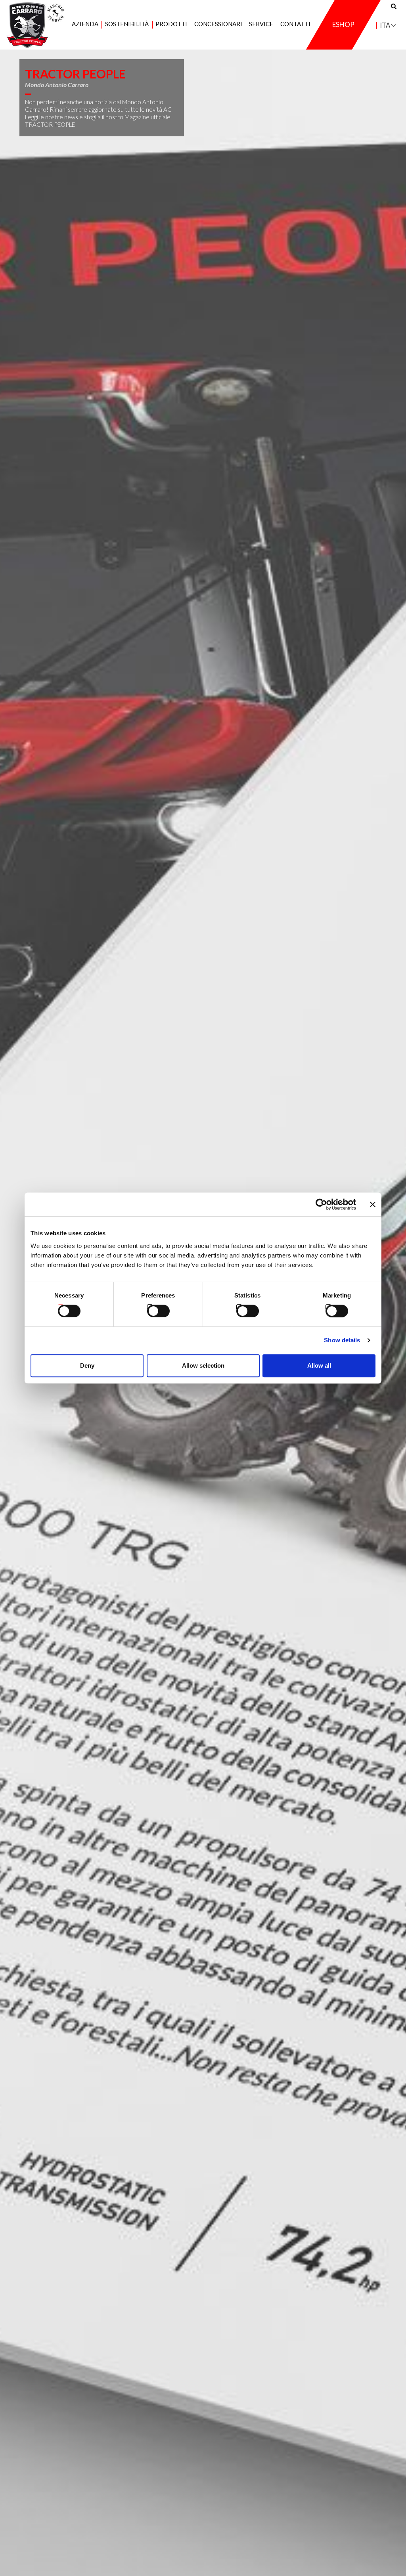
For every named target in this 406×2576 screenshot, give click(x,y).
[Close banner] (373, 1204)
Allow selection (203, 1365)
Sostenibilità (127, 24)
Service (261, 24)
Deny (87, 1365)
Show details (342, 1340)
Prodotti (171, 24)
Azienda (85, 24)
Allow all (319, 1365)
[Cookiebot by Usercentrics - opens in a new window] (321, 1204)
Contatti (295, 24)
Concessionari (218, 24)
